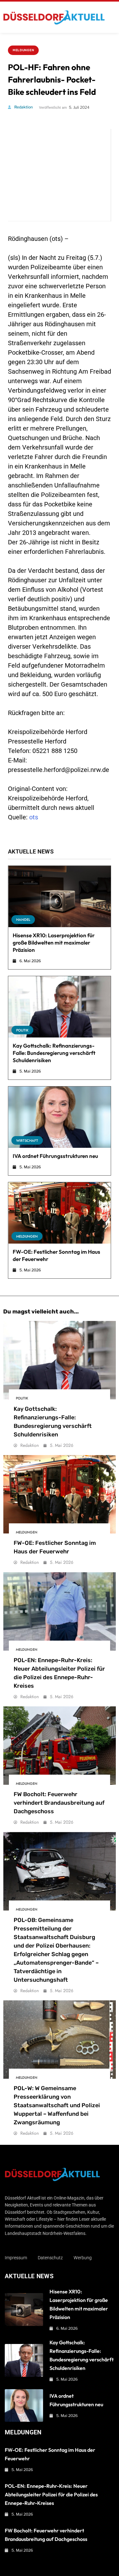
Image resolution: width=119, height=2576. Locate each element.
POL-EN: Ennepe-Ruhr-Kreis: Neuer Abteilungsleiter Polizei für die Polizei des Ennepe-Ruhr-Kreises (51, 2494)
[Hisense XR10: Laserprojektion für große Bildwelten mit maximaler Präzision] (60, 896)
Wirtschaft (27, 1141)
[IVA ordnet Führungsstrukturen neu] (60, 1117)
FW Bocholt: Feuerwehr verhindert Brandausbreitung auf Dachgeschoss (59, 1803)
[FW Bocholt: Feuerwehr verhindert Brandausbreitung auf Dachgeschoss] (60, 1746)
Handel (23, 920)
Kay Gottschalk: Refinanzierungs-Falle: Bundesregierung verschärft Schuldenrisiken (54, 1053)
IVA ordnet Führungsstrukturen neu (55, 1156)
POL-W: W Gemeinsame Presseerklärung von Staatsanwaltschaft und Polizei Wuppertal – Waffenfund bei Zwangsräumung (57, 2105)
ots (34, 817)
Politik (22, 1030)
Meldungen (23, 50)
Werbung (83, 2258)
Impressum (16, 2258)
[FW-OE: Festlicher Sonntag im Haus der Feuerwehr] (60, 1213)
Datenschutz (50, 2258)
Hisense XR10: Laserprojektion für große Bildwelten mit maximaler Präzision (54, 942)
